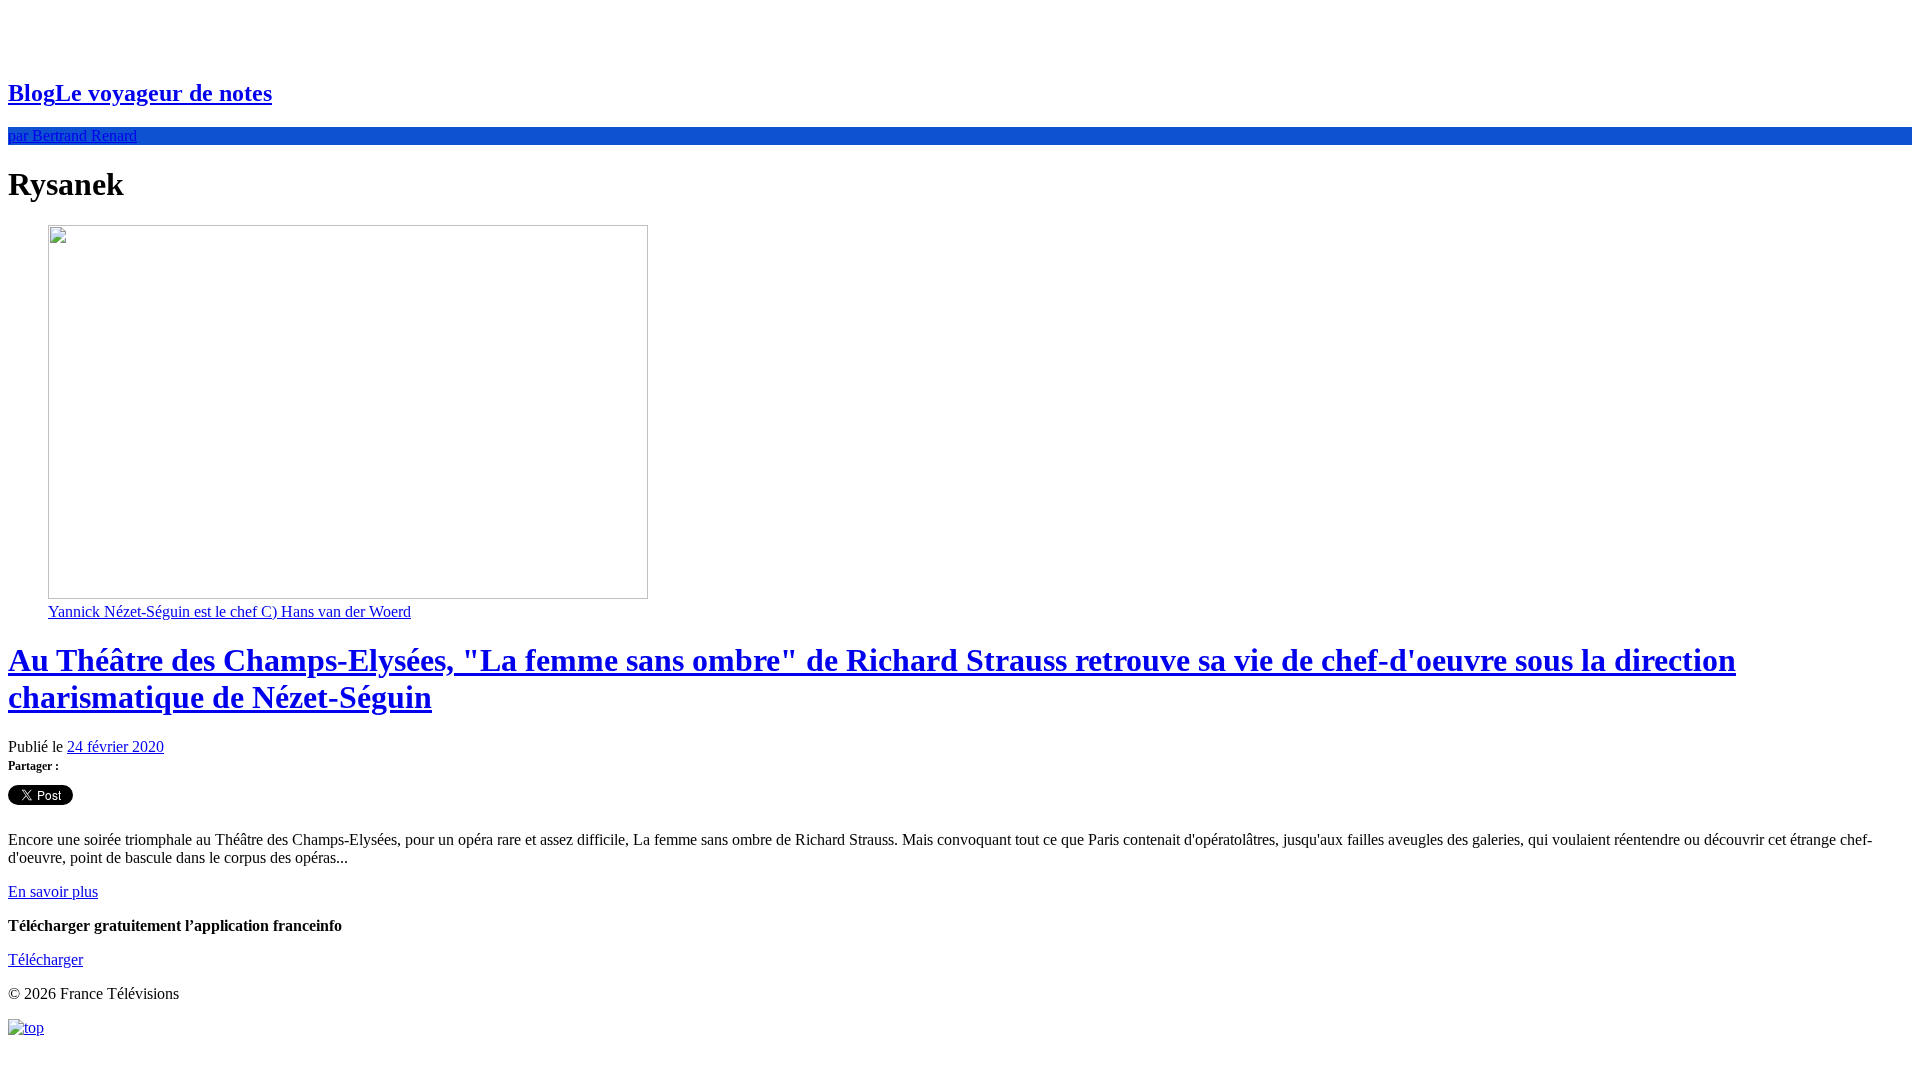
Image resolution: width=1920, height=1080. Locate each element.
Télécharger (45, 959)
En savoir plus (53, 891)
